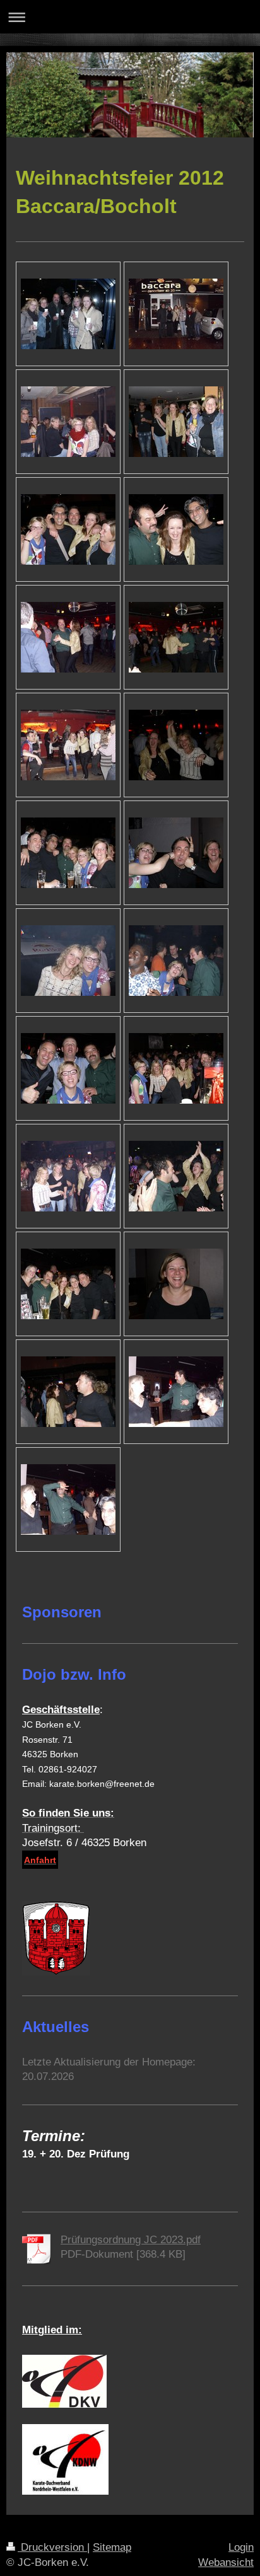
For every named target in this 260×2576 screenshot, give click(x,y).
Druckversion (52, 2547)
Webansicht (226, 2562)
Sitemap (112, 2547)
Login (241, 2547)
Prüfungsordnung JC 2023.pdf (131, 2240)
